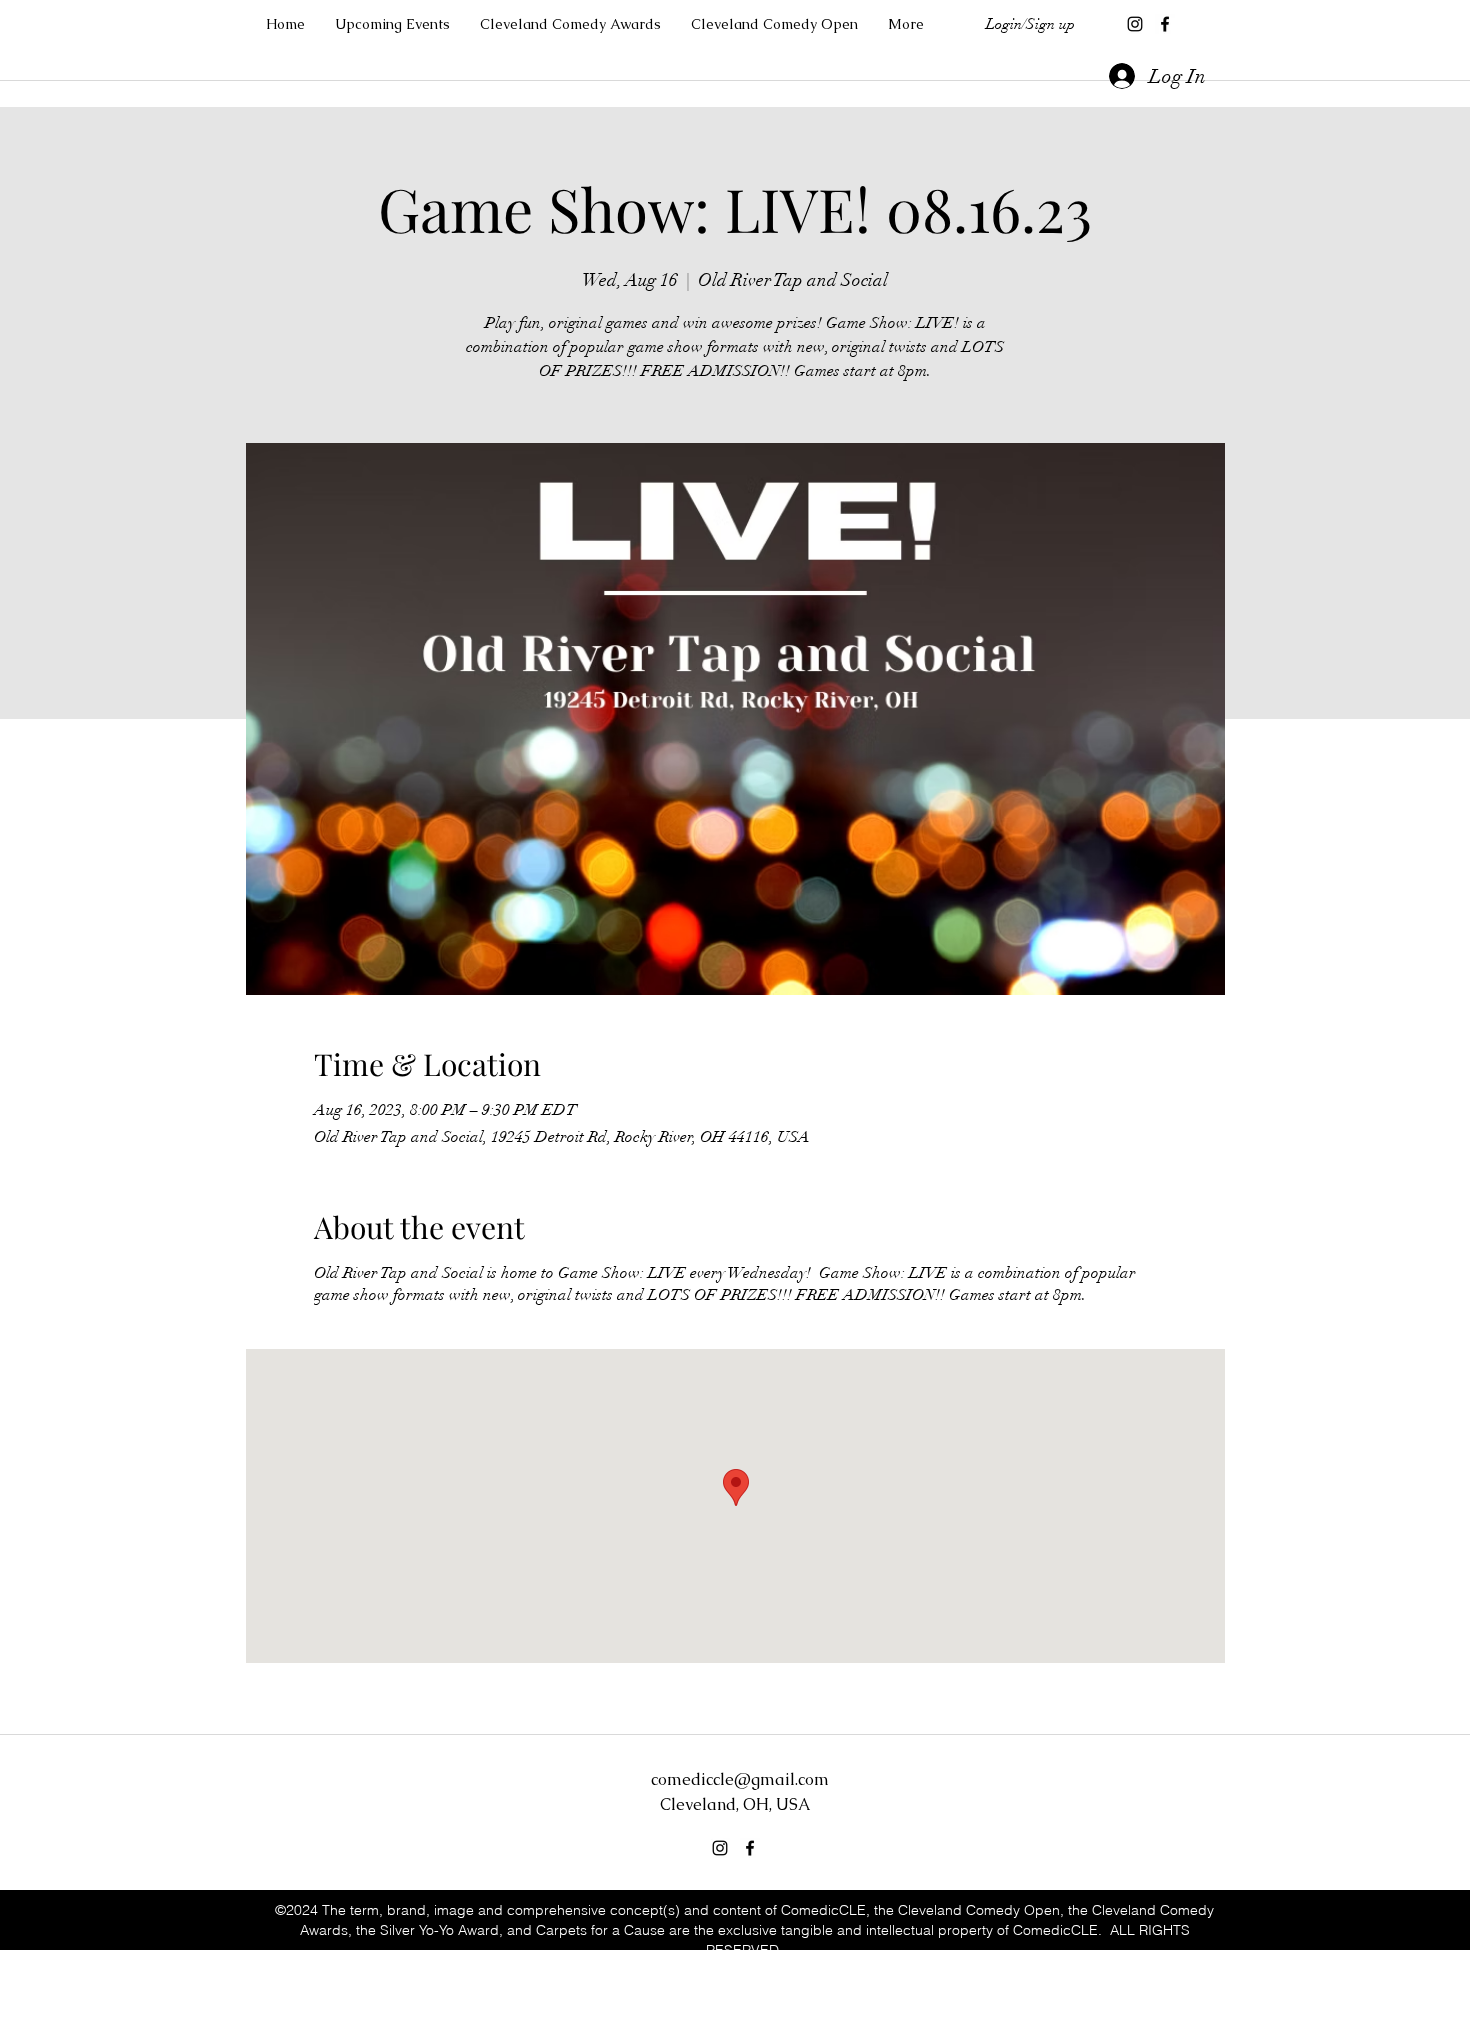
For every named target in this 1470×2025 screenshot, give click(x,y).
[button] (906, 24)
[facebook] (1165, 24)
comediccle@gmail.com (740, 1779)
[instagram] (1135, 24)
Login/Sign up (1030, 24)
